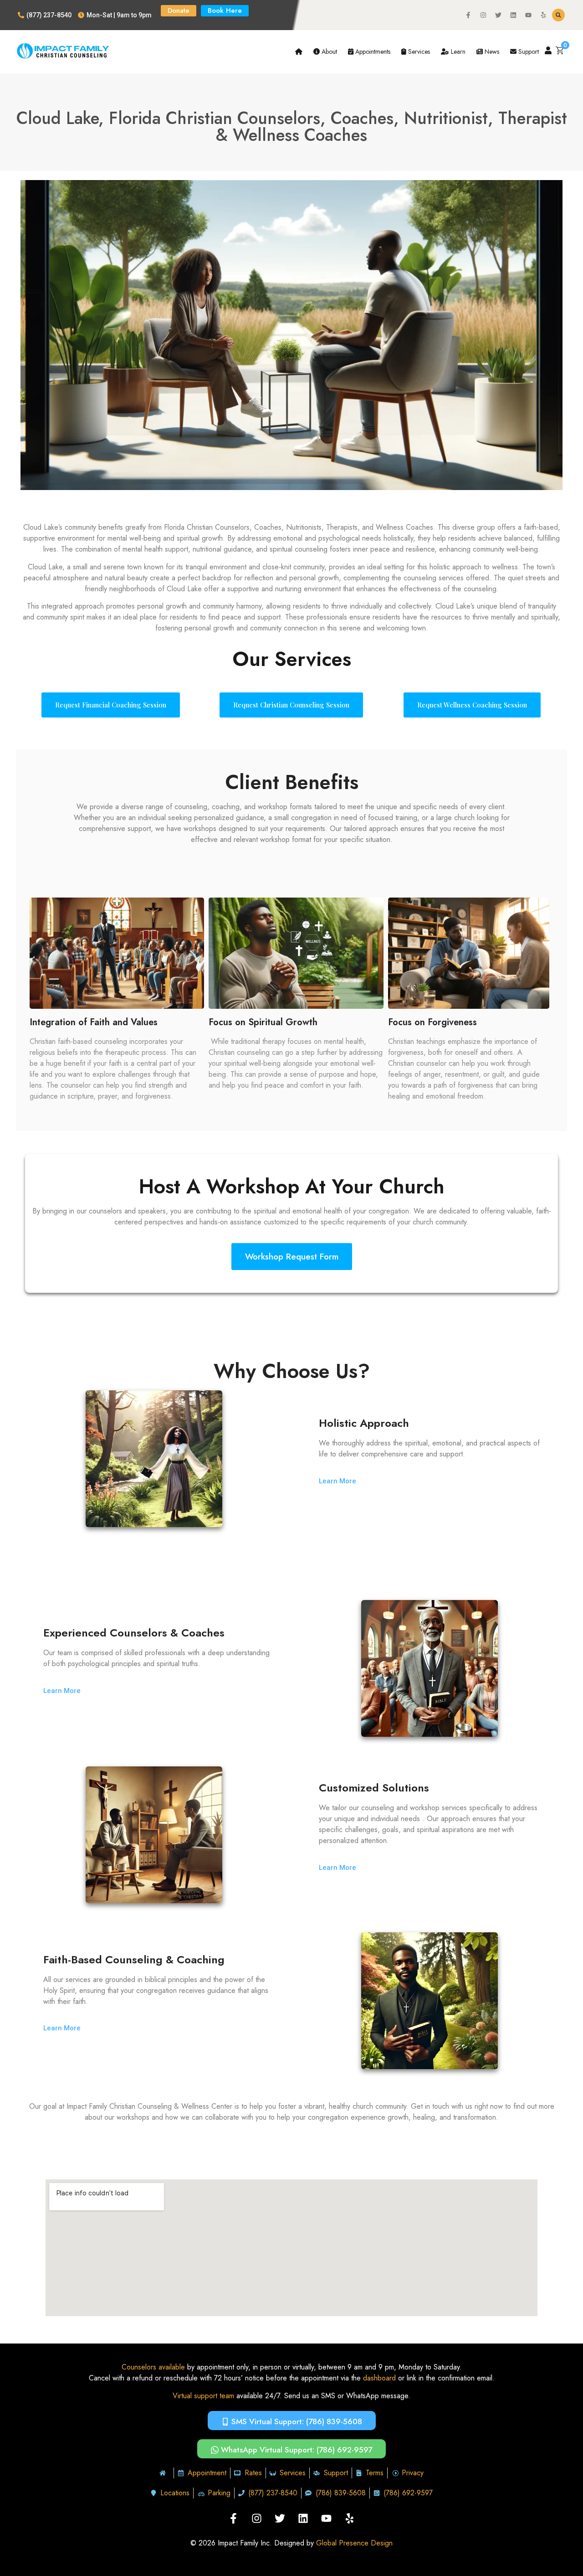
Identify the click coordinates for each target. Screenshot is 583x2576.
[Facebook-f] (468, 15)
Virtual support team (203, 2396)
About (328, 52)
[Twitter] (498, 15)
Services (418, 52)
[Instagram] (483, 15)
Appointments (372, 52)
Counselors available (153, 2367)
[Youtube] (528, 15)
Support (528, 52)
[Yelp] (543, 15)
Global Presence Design (354, 2543)
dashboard (379, 2378)
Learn (457, 52)
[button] (558, 15)
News (491, 52)
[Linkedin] (513, 15)
